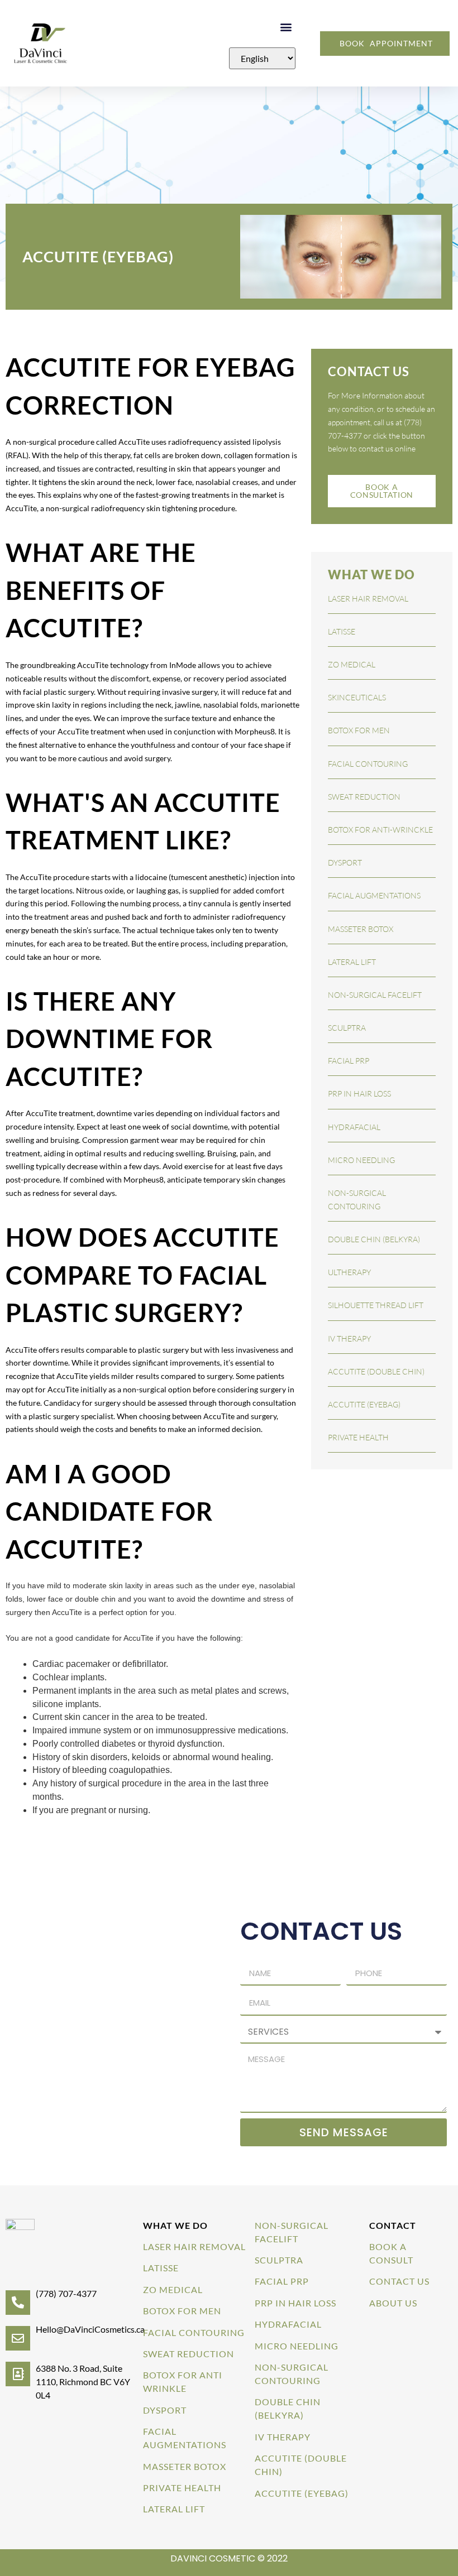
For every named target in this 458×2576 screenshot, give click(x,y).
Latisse (342, 631)
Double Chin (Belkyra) (374, 1239)
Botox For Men (359, 730)
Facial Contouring (368, 764)
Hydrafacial (354, 1127)
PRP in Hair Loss (359, 1094)
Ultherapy (349, 1272)
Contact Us (399, 2281)
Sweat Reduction (364, 797)
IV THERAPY (283, 2437)
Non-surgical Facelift (375, 995)
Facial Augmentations (374, 895)
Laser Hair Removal (368, 599)
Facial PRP (349, 1061)
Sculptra (347, 1028)
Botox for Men (182, 2311)
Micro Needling (361, 1160)
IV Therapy (349, 1339)
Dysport (345, 862)
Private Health (358, 1437)
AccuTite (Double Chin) (376, 1371)
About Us (393, 2303)
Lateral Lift (352, 962)
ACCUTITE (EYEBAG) (364, 1404)
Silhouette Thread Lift (376, 1305)
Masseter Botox (361, 929)
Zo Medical (352, 664)
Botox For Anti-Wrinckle (380, 830)
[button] (286, 27)
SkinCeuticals (357, 697)
